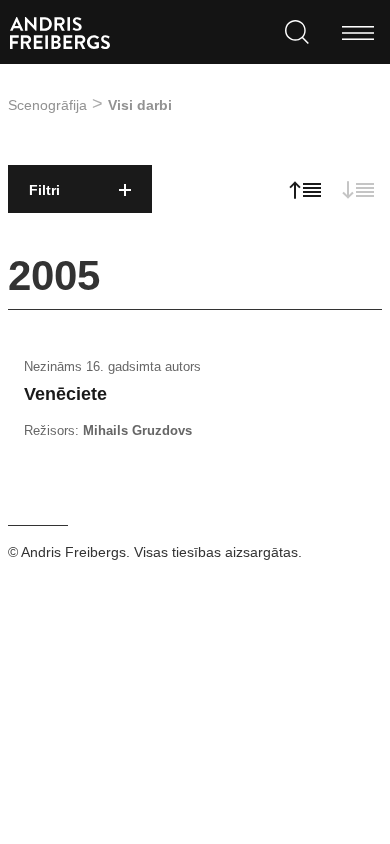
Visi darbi (140, 105)
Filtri (44, 190)
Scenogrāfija (47, 105)
